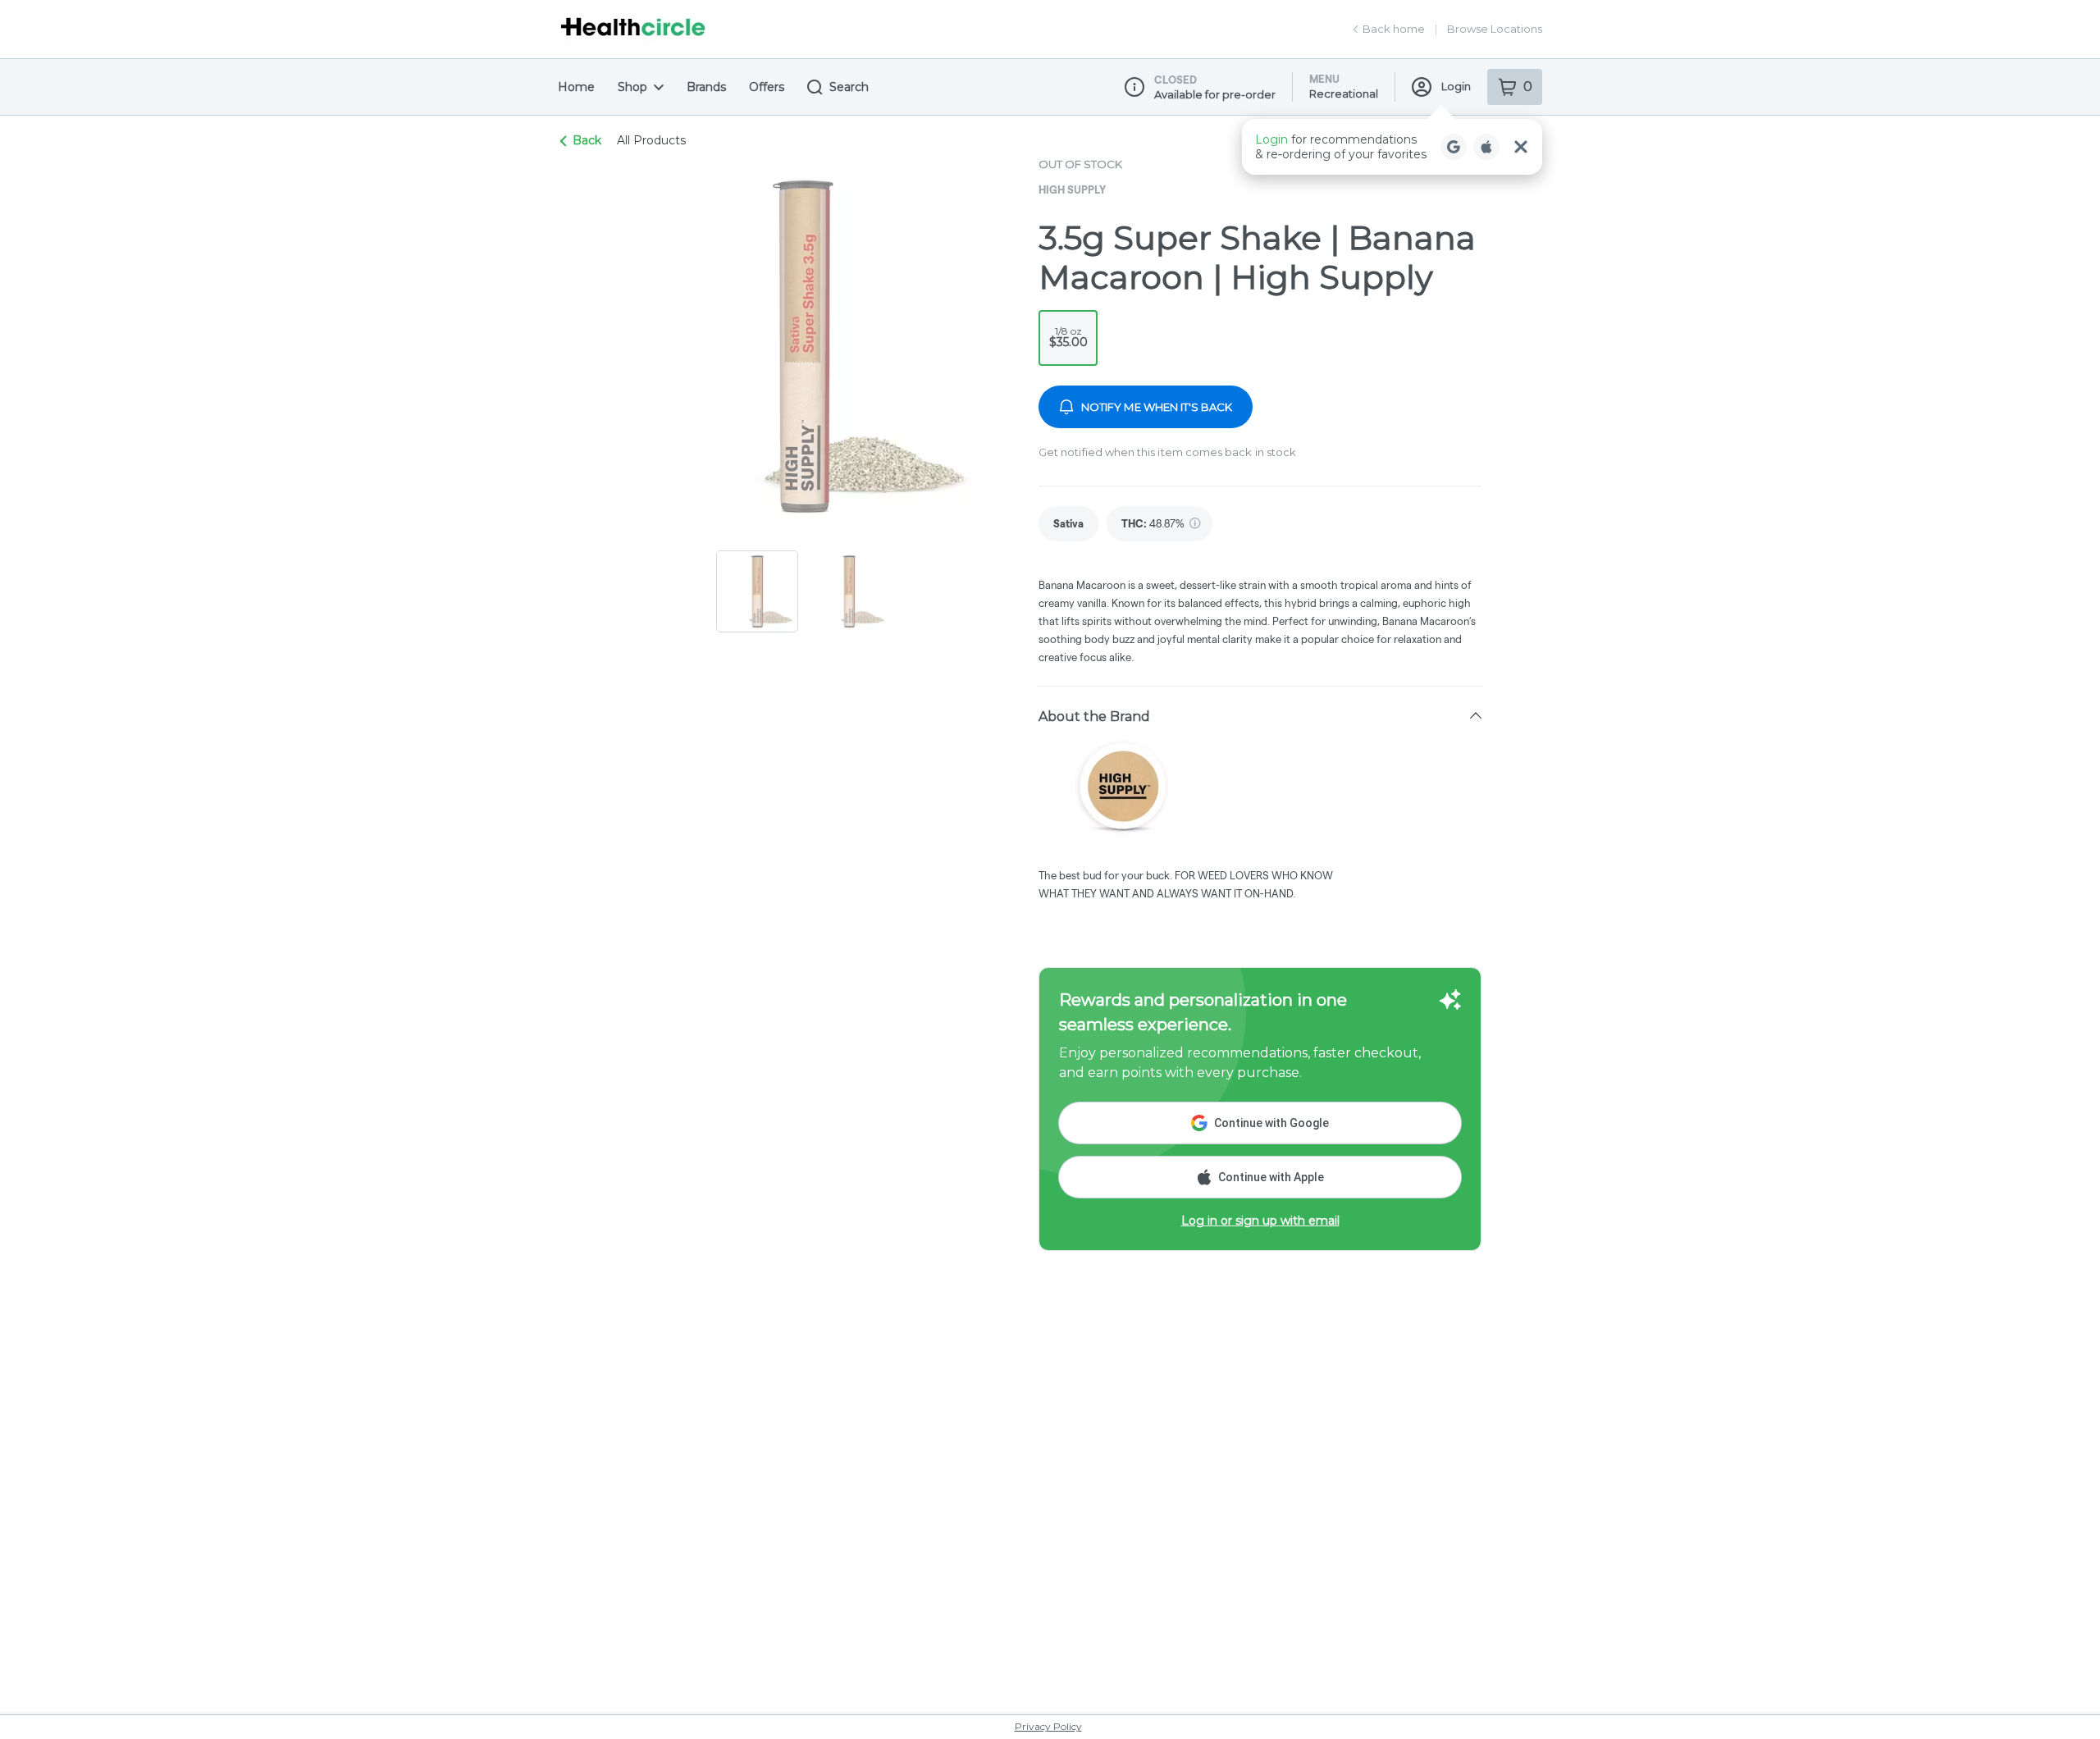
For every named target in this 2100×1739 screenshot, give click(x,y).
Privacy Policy (1048, 1726)
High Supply (1072, 189)
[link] (1068, 524)
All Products (651, 140)
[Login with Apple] (1486, 147)
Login (1456, 86)
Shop (632, 87)
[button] (1392, 147)
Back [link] (587, 140)
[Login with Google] (1454, 147)
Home (576, 87)
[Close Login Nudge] (1521, 147)
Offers (767, 87)
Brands (706, 87)
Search (849, 87)
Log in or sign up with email (1260, 1221)
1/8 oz (1068, 337)
